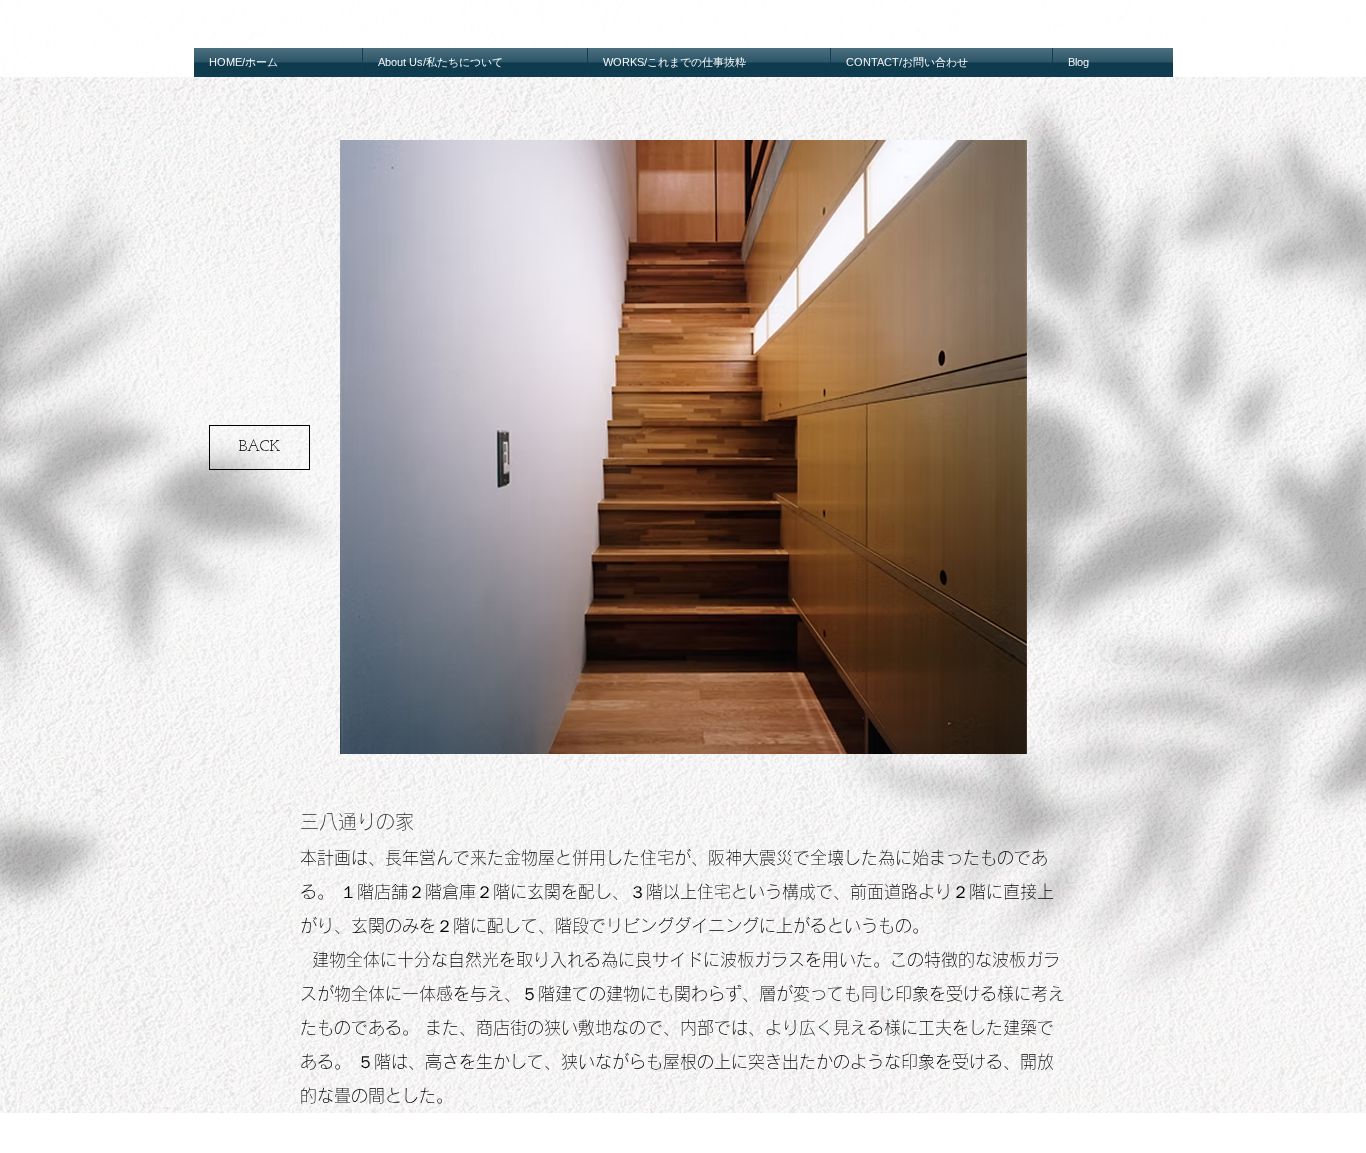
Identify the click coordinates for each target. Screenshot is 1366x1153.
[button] (683, 447)
